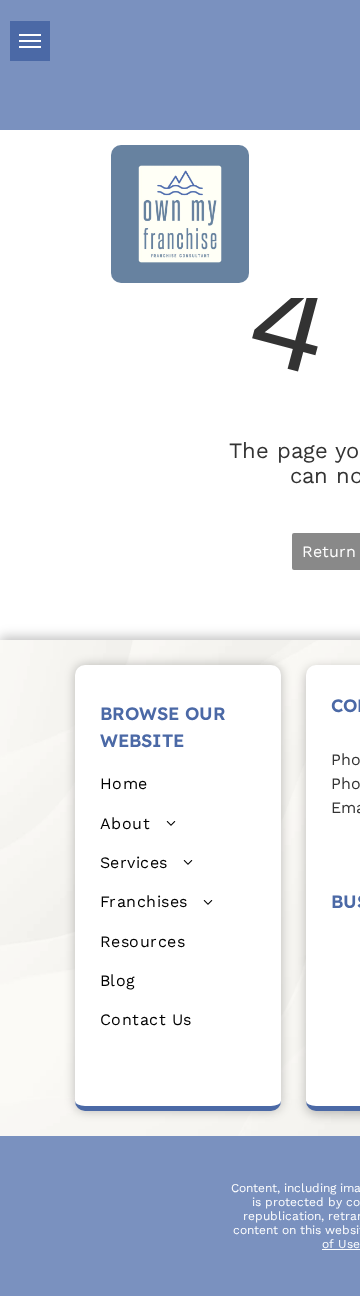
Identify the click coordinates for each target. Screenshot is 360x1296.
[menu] (30, 41)
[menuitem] (178, 783)
